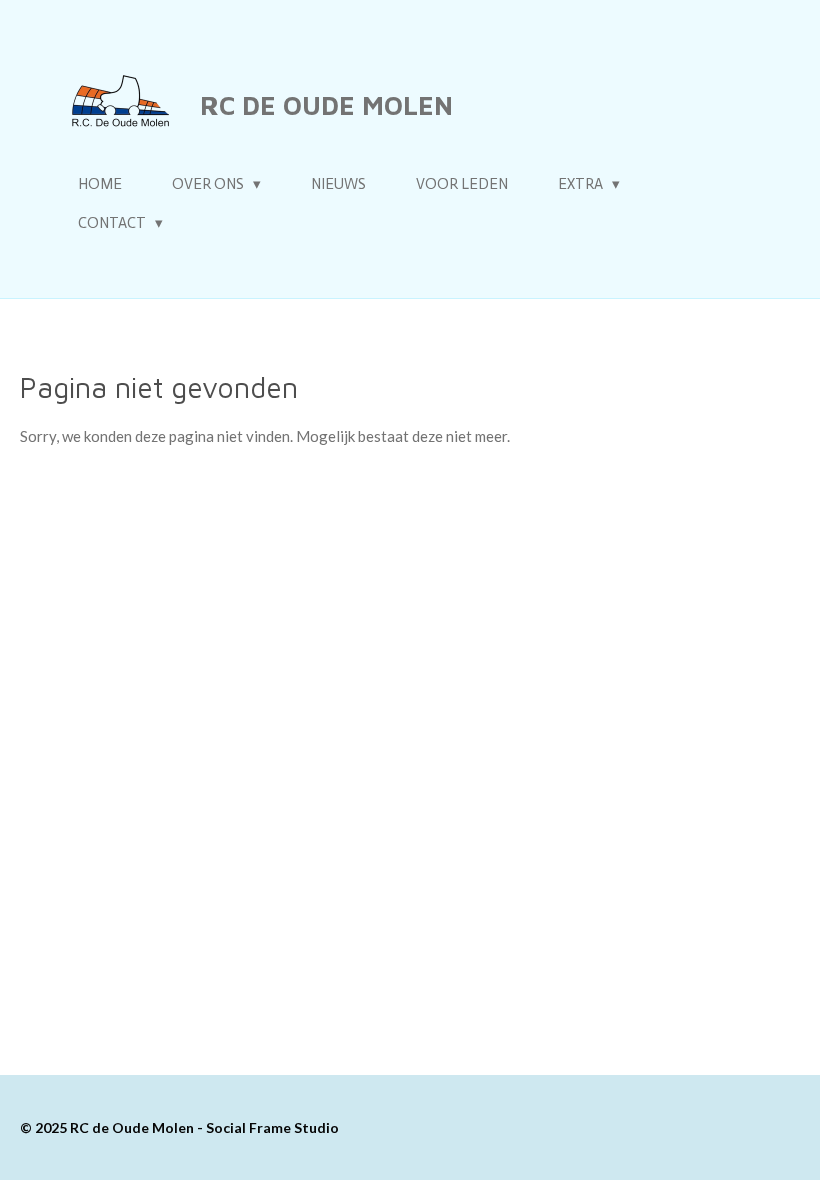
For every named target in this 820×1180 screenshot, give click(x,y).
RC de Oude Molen (326, 105)
